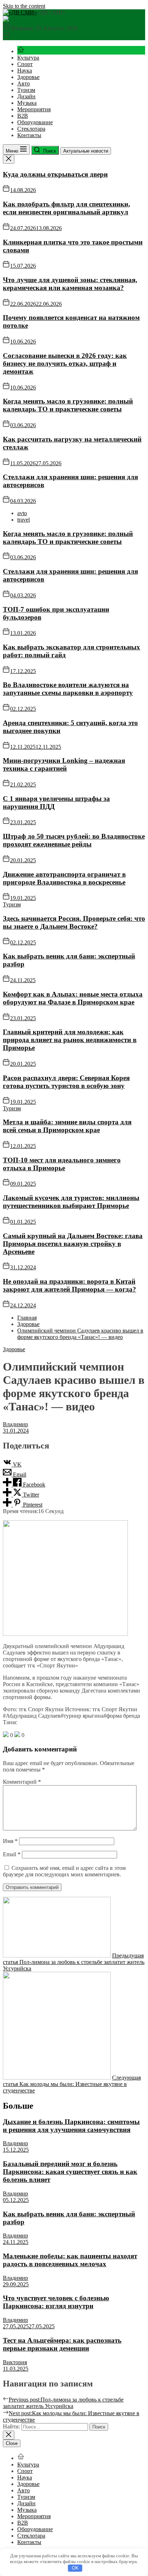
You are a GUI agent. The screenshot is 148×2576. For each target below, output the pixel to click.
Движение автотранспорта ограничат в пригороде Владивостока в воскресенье (64, 878)
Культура (28, 58)
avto (22, 513)
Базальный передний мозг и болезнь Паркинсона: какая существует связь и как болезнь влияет (70, 2172)
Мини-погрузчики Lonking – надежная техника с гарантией (64, 764)
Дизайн (26, 96)
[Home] (21, 51)
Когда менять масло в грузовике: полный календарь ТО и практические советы (68, 405)
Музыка (27, 103)
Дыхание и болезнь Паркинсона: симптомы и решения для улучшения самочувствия (71, 2126)
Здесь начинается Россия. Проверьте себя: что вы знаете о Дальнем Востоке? (74, 922)
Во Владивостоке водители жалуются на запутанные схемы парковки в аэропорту (68, 689)
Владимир (15, 1424)
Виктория (15, 2362)
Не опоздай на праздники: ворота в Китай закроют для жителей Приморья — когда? (70, 1285)
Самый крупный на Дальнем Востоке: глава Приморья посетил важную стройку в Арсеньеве (73, 1244)
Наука (25, 71)
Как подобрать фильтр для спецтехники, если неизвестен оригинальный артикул (66, 208)
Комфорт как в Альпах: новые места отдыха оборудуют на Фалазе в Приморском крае (73, 998)
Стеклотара (31, 129)
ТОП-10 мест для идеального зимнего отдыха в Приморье (62, 1164)
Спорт (25, 64)
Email (12, 1854)
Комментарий (22, 1782)
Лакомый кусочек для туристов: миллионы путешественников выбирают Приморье (71, 1202)
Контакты (29, 135)
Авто (24, 83)
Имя (10, 1841)
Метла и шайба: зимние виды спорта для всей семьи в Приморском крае (67, 1126)
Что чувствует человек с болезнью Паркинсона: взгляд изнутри (56, 2302)
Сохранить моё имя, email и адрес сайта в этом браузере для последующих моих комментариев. (64, 1871)
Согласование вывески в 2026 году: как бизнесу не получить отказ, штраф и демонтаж (65, 363)
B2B (23, 116)
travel (24, 520)
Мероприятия (34, 109)
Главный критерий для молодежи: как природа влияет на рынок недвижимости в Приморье (70, 1040)
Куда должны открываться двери (55, 174)
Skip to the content (24, 6)
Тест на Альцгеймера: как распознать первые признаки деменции (62, 2344)
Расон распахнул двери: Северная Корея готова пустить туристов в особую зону (66, 1082)
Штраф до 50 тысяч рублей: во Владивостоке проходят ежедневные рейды (74, 840)
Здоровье (28, 77)
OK (75, 2568)
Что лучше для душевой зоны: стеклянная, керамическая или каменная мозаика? (70, 284)
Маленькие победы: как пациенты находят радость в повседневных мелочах (70, 2260)
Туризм (26, 90)
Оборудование (35, 122)
